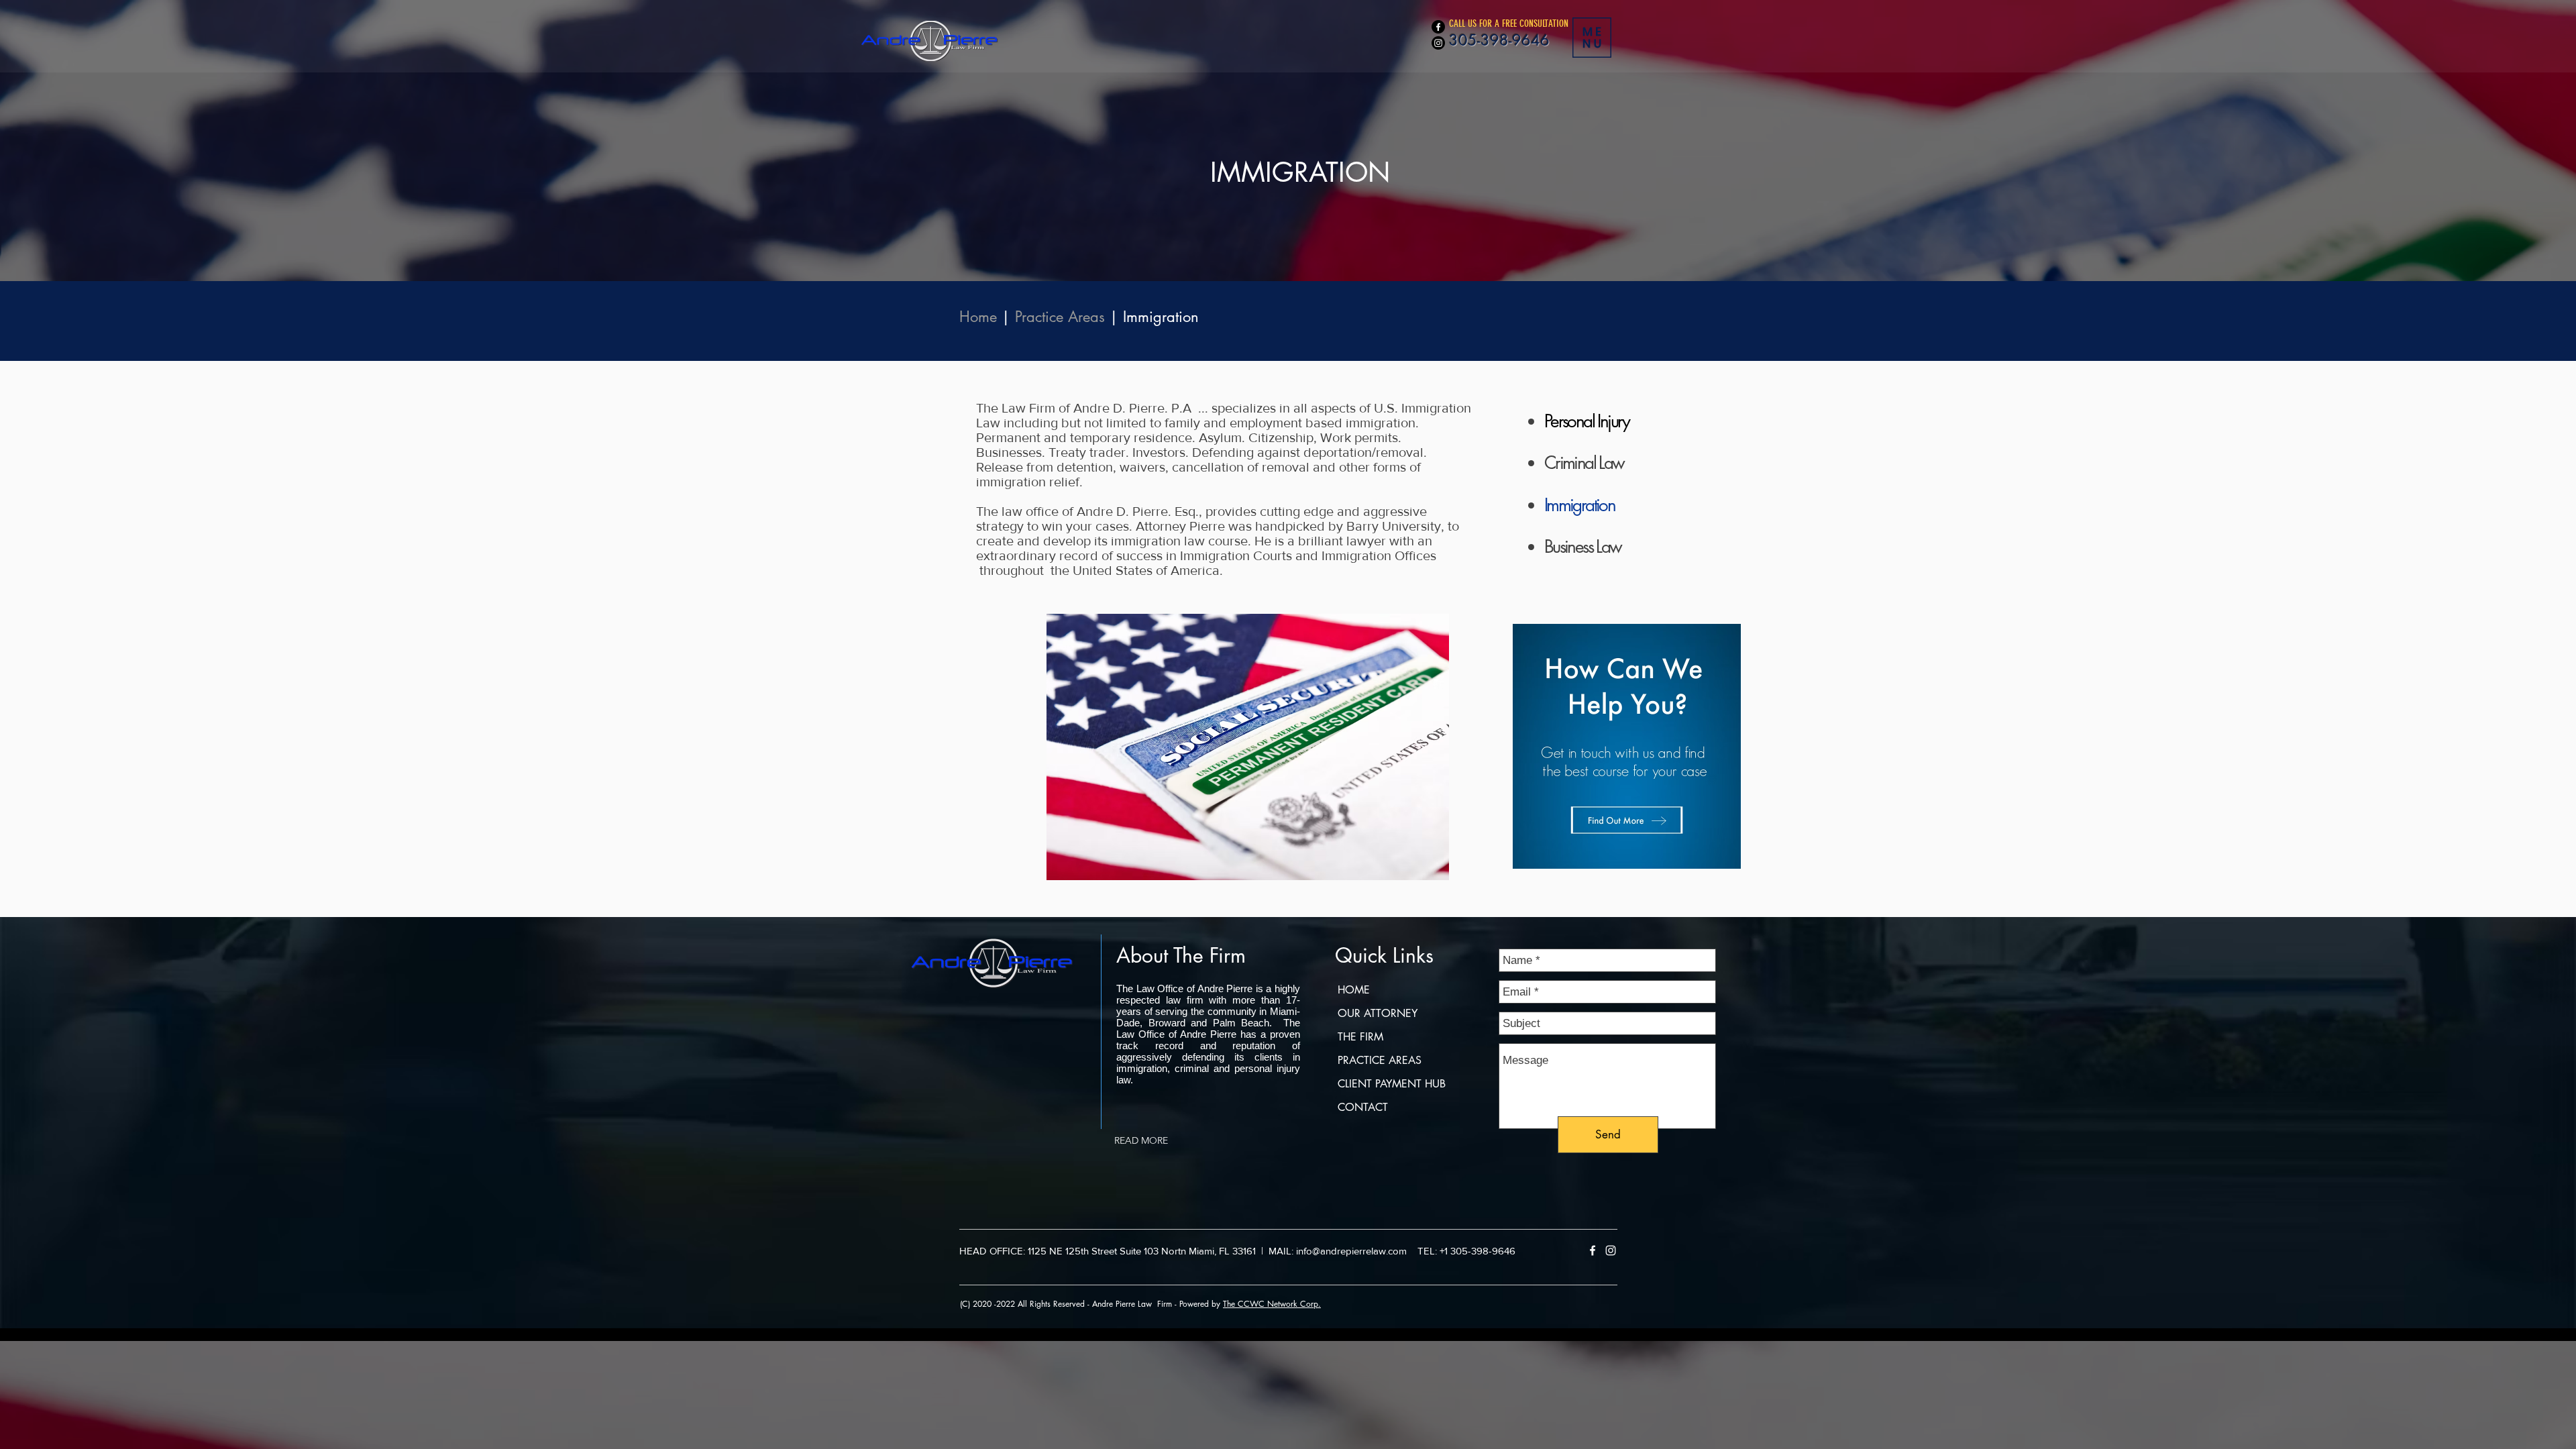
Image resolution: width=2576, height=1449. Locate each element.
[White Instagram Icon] (1611, 1250)
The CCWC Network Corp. (1272, 1304)
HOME (1354, 990)
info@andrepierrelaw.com (1351, 1251)
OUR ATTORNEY (1378, 1013)
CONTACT (1363, 1107)
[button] (1592, 38)
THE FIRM (1360, 1037)
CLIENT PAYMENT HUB (1392, 1084)
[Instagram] (1438, 43)
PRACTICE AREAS (1380, 1060)
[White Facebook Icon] (1593, 1250)
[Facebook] (1438, 27)
